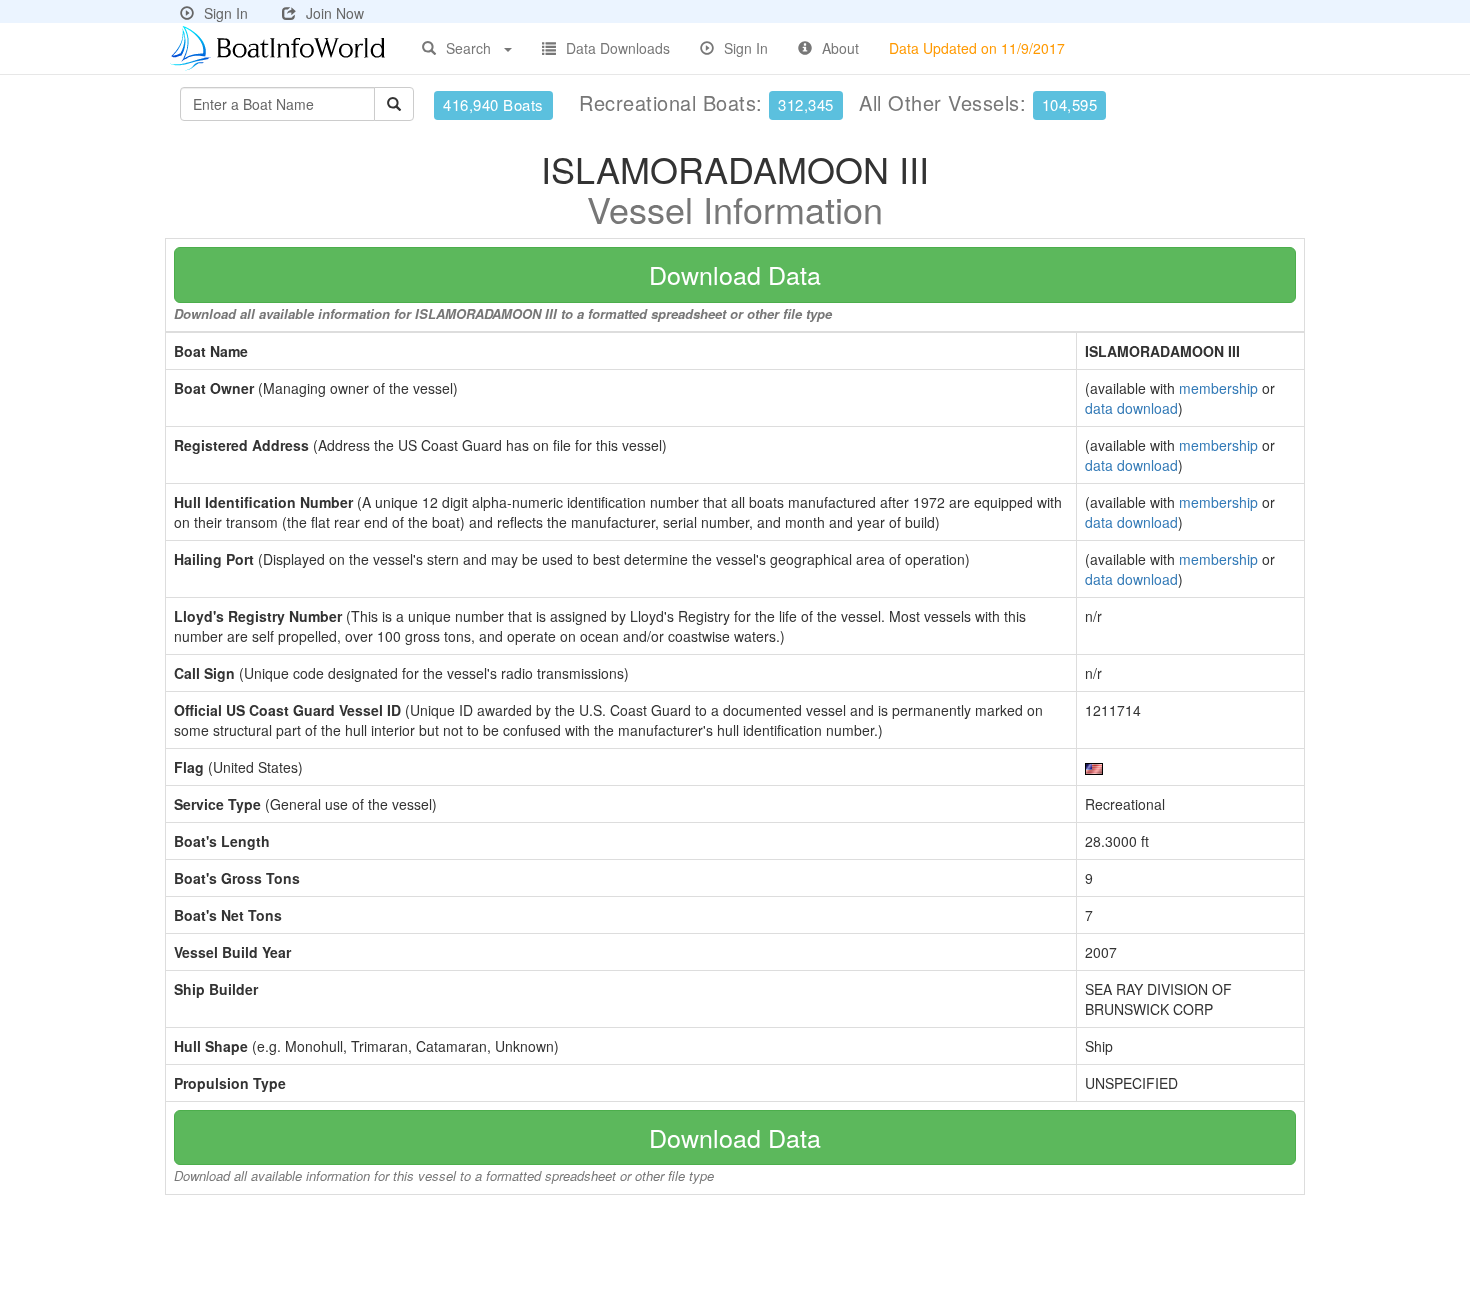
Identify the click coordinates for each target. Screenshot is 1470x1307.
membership (1218, 388)
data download (1131, 408)
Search (468, 48)
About (840, 48)
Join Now (335, 13)
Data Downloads (618, 48)
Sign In (226, 13)
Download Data (735, 274)
